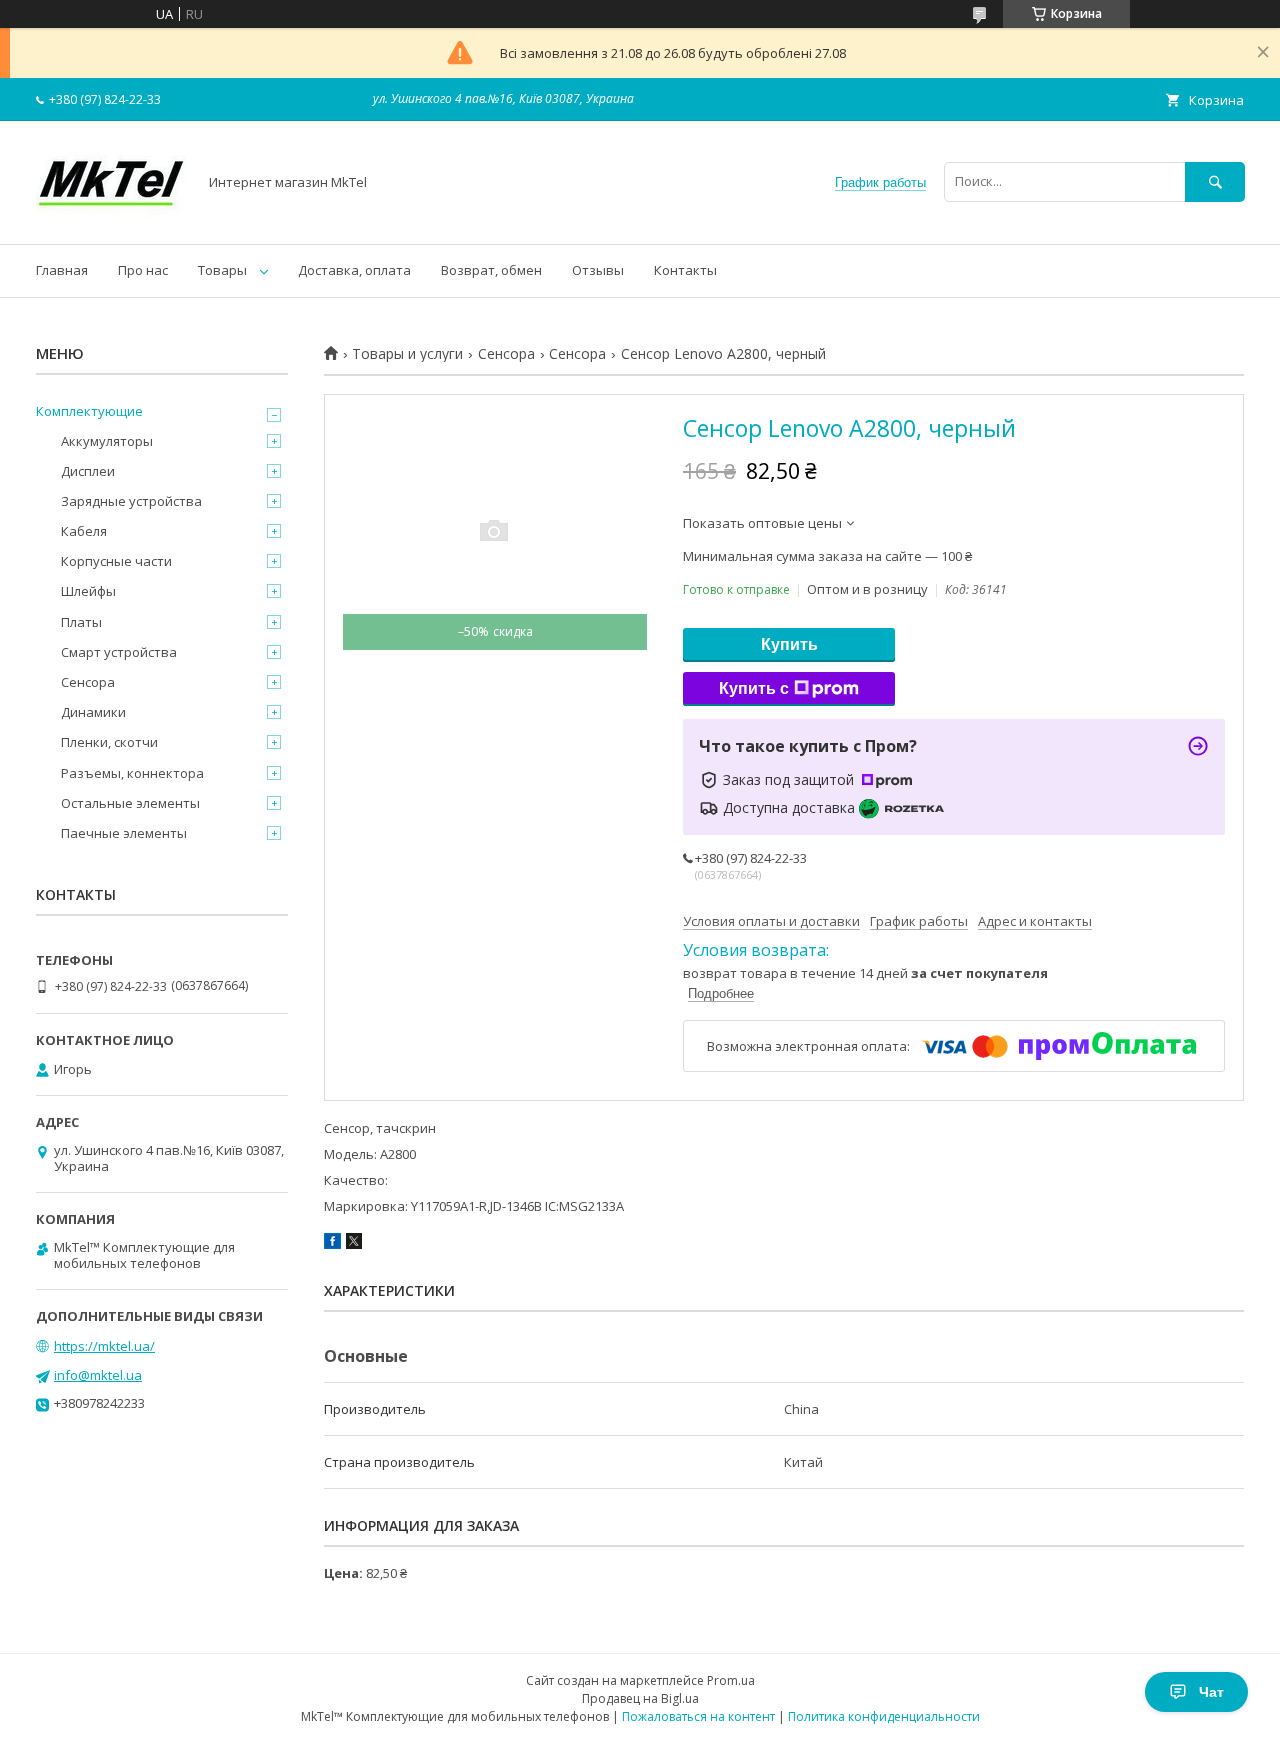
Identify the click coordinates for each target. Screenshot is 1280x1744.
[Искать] (1215, 181)
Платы (81, 622)
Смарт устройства (119, 652)
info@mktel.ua (98, 1375)
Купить (789, 644)
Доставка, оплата (354, 270)
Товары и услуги (407, 354)
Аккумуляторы (107, 441)
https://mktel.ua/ (104, 1346)
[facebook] (332, 1244)
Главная (62, 270)
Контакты (685, 270)
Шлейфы (88, 591)
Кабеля (84, 531)
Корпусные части (116, 561)
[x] (354, 1244)
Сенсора (506, 354)
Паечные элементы (124, 833)
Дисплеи (88, 471)
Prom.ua (731, 1680)
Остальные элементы (130, 803)
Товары (222, 270)
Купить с (754, 688)
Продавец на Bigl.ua (640, 1698)
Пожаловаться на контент (698, 1716)
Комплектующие (89, 411)
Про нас (143, 270)
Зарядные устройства (131, 501)
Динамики (93, 712)
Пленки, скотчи (109, 742)
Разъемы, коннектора (132, 773)
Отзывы (598, 270)
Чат (1211, 1692)
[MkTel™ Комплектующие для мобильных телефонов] (111, 218)
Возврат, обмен (491, 270)
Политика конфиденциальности (884, 1716)
